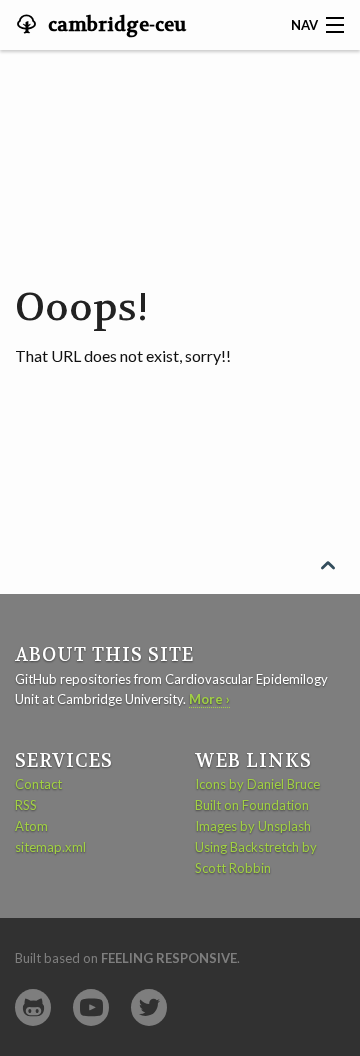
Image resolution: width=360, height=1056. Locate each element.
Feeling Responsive (169, 958)
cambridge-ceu (115, 25)
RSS (26, 805)
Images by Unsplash (253, 826)
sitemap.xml (50, 847)
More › (209, 699)
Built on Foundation (252, 805)
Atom (31, 826)
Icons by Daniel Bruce (257, 784)
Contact (38, 784)
